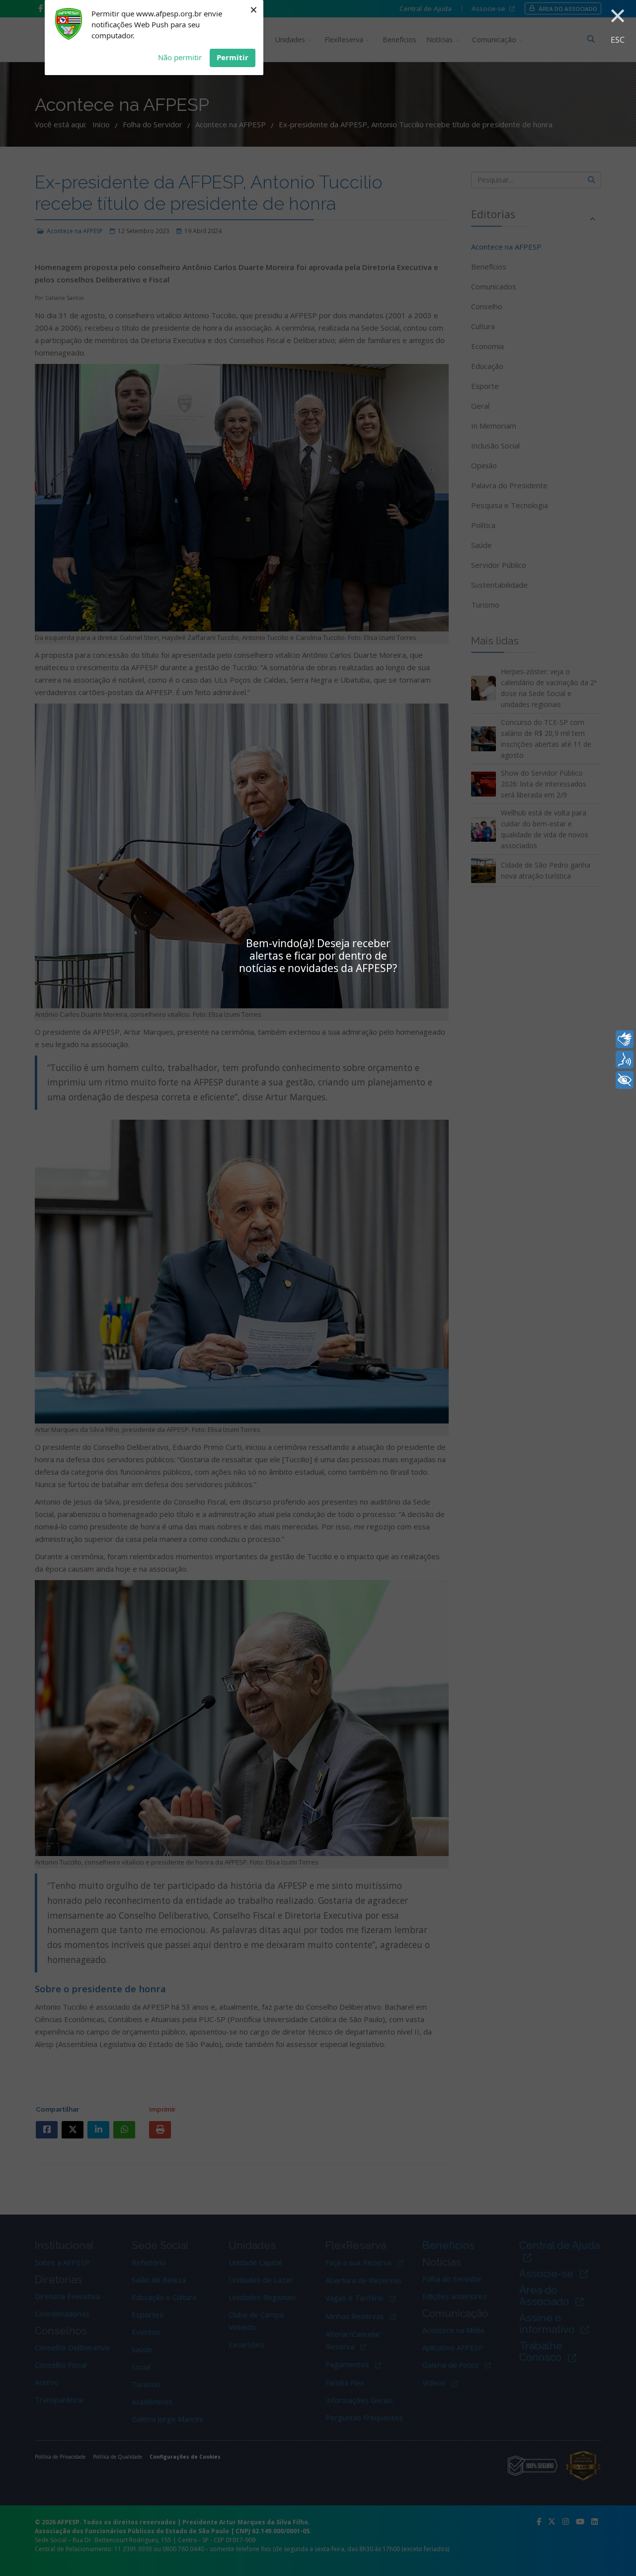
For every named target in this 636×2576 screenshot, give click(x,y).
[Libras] (625, 1039)
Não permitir (180, 57)
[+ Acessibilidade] (625, 1080)
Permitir (233, 57)
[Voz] (625, 1060)
